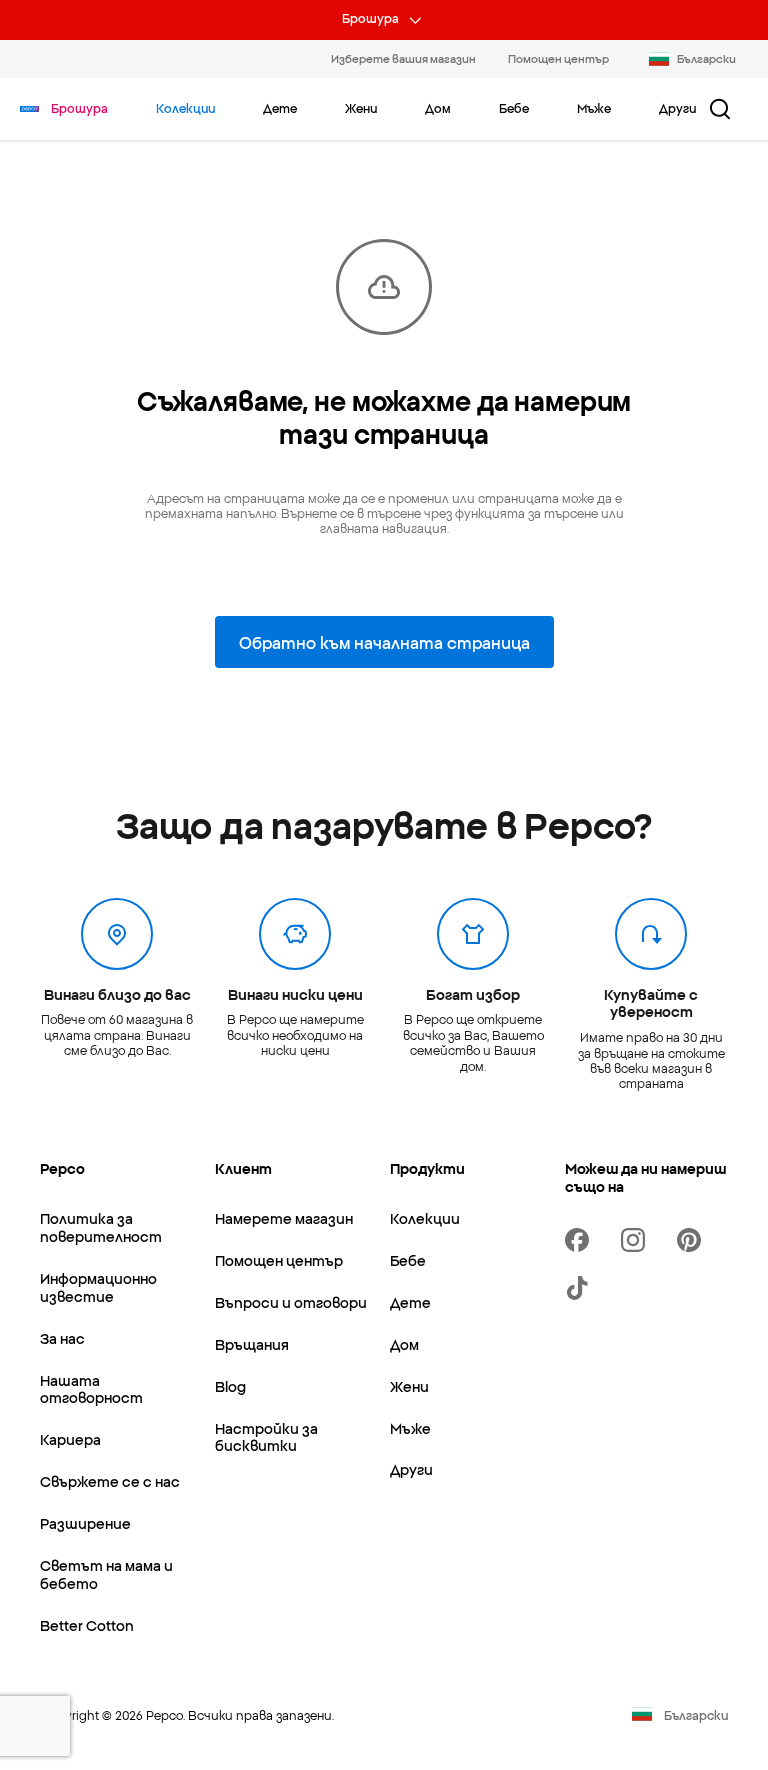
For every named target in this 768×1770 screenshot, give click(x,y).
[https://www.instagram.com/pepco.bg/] (637, 1240)
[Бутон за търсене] (720, 109)
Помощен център (558, 58)
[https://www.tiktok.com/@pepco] (581, 1288)
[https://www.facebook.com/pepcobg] (581, 1240)
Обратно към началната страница (384, 642)
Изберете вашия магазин (403, 58)
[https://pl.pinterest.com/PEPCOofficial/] (693, 1240)
